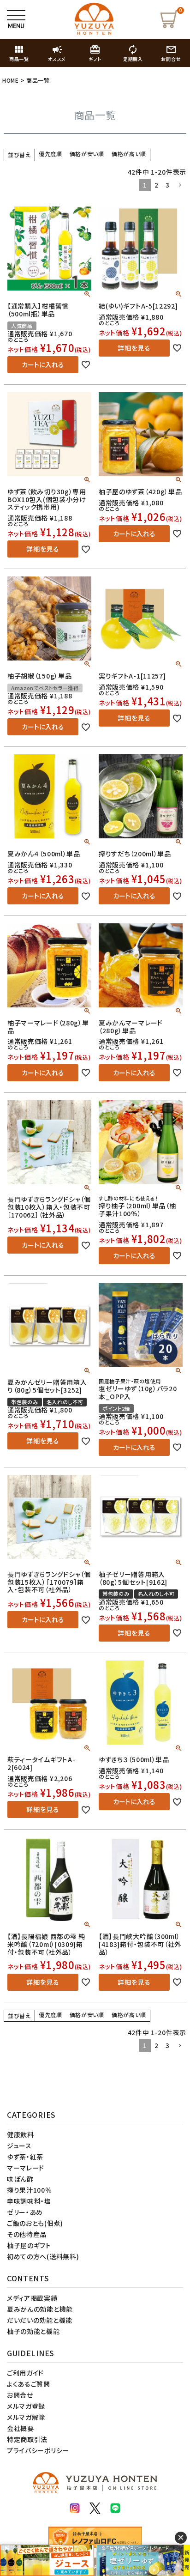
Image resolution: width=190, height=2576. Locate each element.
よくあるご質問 (29, 2384)
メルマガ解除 (26, 2417)
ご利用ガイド (25, 2373)
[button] (180, 185)
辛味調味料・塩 (29, 2201)
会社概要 (21, 2428)
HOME (11, 80)
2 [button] (157, 185)
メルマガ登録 (26, 2406)
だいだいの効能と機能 (40, 2320)
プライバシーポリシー (38, 2450)
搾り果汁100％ (30, 2190)
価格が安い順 (87, 154)
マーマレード (26, 2168)
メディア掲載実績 (32, 2298)
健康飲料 (21, 2134)
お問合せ (20, 2395)
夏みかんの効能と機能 (40, 2309)
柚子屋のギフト (29, 2245)
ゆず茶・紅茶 (25, 2157)
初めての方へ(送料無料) (43, 2256)
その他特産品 (27, 2234)
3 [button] (168, 185)
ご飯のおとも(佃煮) (35, 2223)
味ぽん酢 (20, 2179)
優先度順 (50, 154)
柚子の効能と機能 (33, 2331)
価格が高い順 (129, 154)
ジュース (19, 2146)
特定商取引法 (27, 2439)
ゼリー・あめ (25, 2212)
